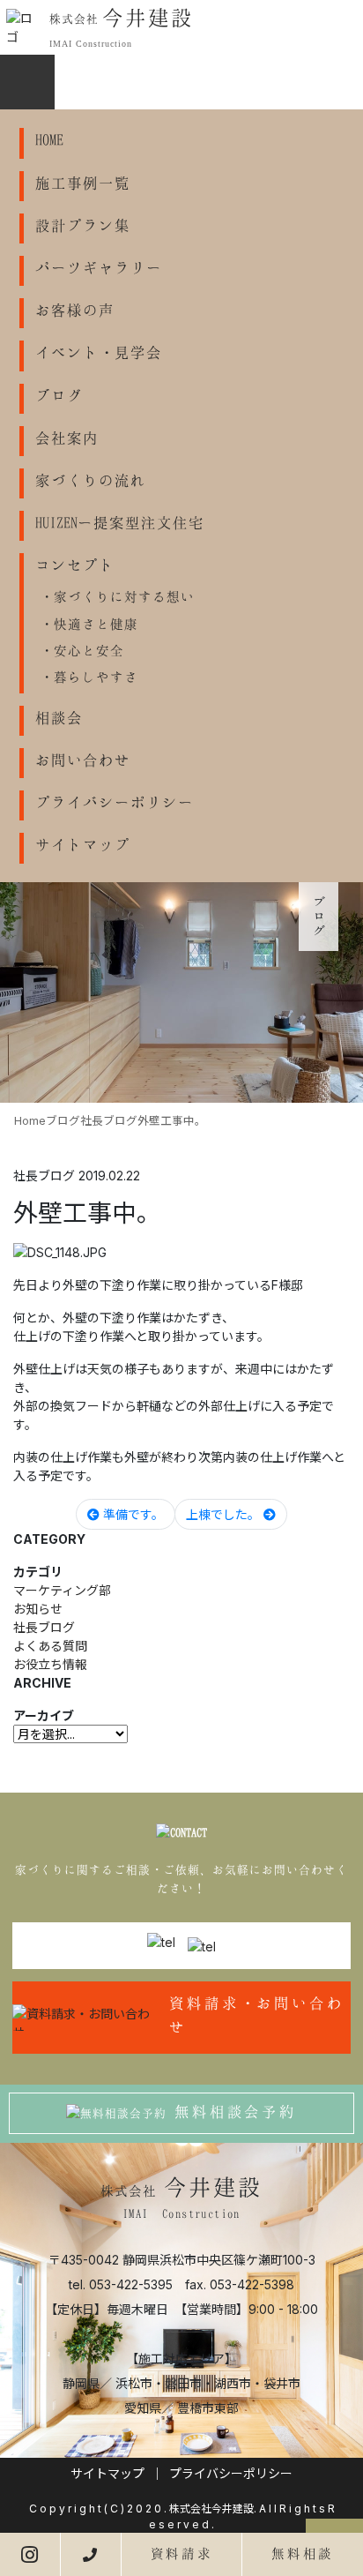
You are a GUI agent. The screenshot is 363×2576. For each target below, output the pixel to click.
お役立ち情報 (50, 1664)
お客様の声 (75, 310)
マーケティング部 (62, 1590)
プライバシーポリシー (115, 802)
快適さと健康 (96, 624)
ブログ (59, 395)
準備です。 (132, 1514)
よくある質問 (50, 1646)
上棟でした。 (225, 1514)
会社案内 (67, 438)
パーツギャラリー (99, 267)
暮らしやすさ (96, 677)
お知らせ (38, 1609)
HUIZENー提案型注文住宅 (120, 522)
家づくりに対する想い (124, 596)
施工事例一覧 (83, 183)
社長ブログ (44, 1627)
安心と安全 (89, 650)
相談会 (59, 717)
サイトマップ (83, 844)
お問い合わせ (83, 760)
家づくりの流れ (91, 480)
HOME (49, 139)
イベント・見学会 (99, 352)
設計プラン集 (83, 225)
